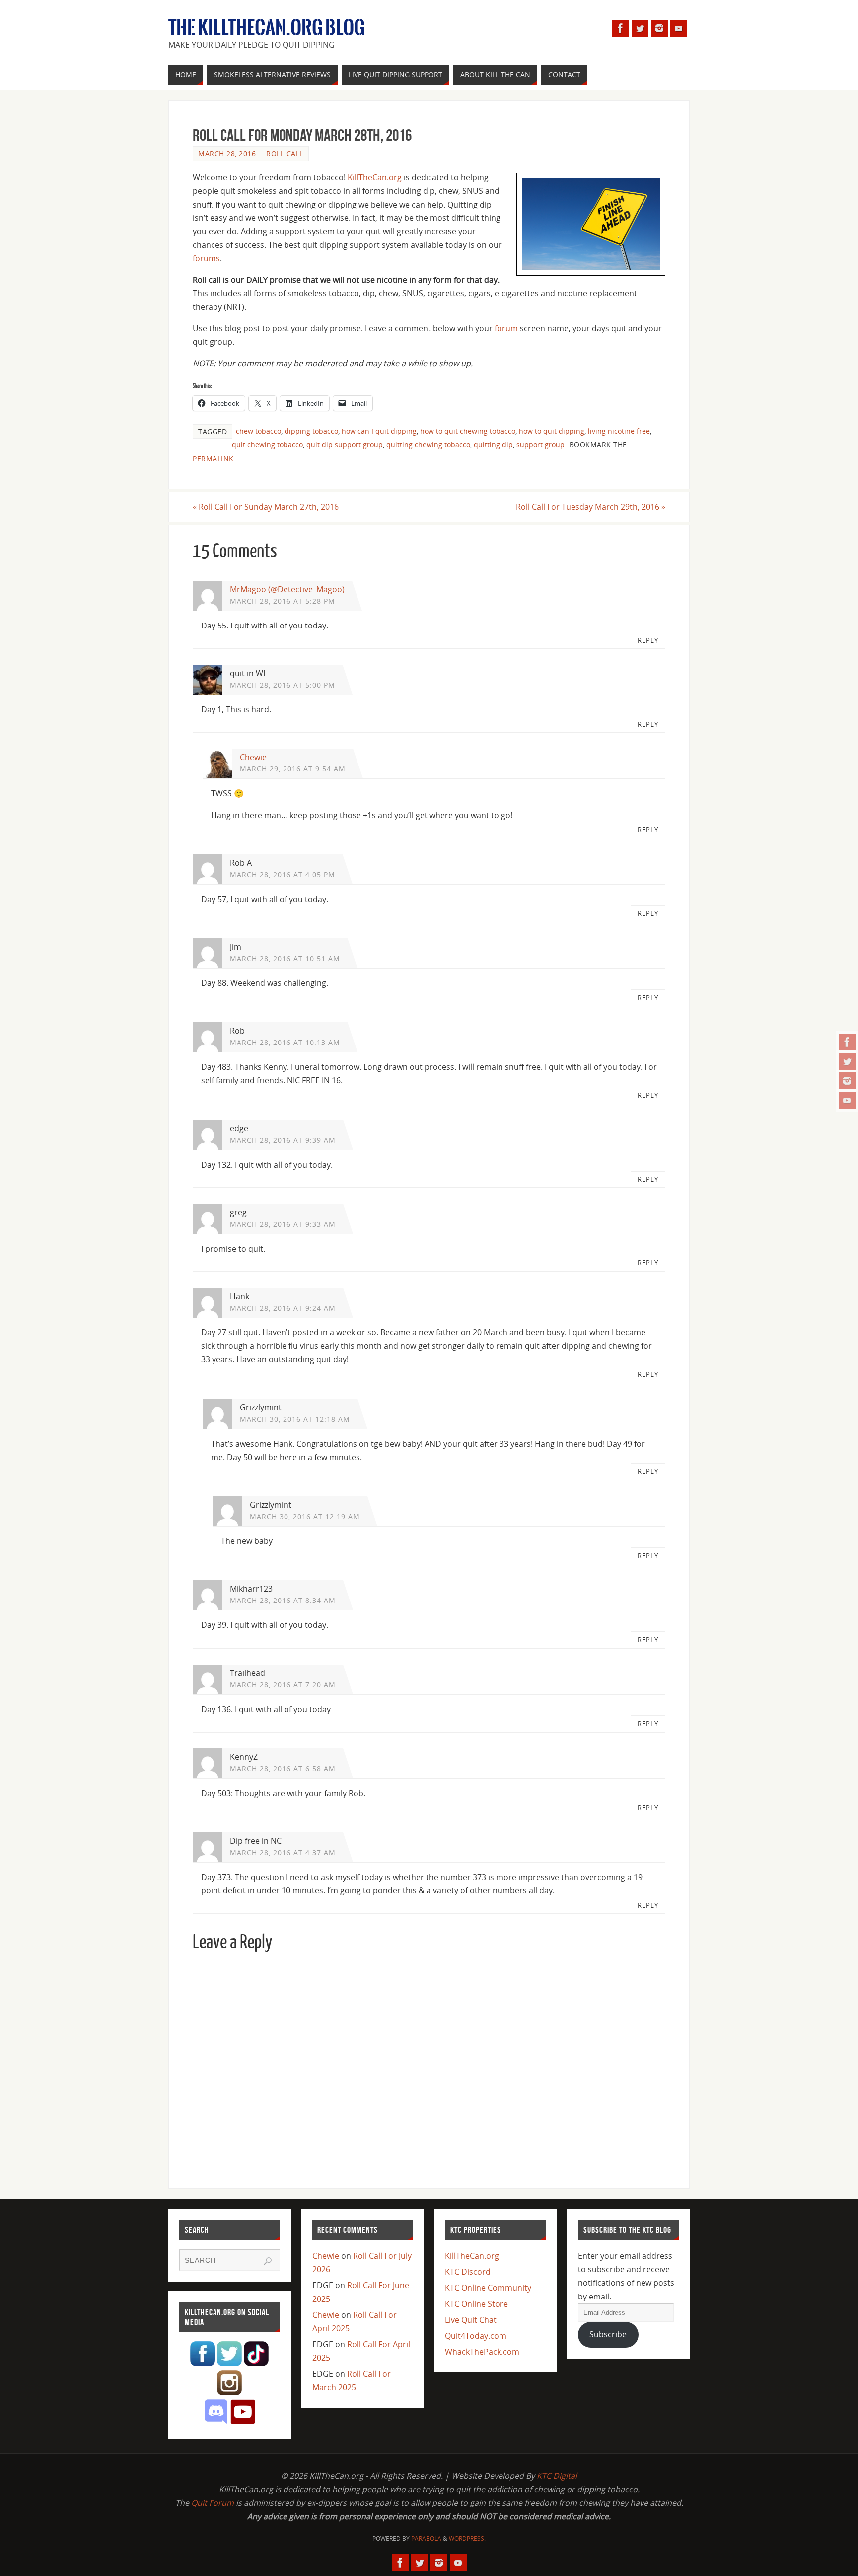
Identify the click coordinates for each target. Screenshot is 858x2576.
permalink (213, 458)
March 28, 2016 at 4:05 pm (283, 874)
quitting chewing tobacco (428, 445)
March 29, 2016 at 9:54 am (293, 769)
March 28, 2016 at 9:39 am (283, 1140)
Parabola (426, 2539)
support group (540, 445)
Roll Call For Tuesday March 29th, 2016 (591, 507)
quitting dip (493, 445)
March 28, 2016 (227, 154)
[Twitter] (847, 1061)
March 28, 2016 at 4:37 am (283, 1852)
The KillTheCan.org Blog (267, 28)
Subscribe (608, 2334)
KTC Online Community (488, 2288)
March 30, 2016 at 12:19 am (305, 1516)
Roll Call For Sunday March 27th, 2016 (266, 507)
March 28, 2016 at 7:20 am (283, 1685)
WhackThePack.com (482, 2352)
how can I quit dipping (379, 431)
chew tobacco (258, 431)
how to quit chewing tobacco (468, 431)
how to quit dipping (552, 431)
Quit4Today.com (476, 2336)
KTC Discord (468, 2272)
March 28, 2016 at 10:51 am (285, 958)
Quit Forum (213, 2503)
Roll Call (285, 154)
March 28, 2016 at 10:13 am (285, 1042)
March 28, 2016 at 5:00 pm (283, 685)
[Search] (268, 2261)
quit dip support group (345, 445)
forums (206, 258)
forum (506, 328)
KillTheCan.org (375, 177)
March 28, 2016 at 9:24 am (283, 1308)
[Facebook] (847, 1042)
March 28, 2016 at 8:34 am (283, 1600)
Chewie (253, 757)
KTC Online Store (476, 2304)
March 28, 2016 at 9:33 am (283, 1224)
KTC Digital (557, 2476)
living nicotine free (619, 431)
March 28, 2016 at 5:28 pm (283, 601)
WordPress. (467, 2539)
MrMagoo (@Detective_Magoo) (287, 589)
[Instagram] (847, 1081)
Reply (648, 640)
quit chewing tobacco (267, 445)
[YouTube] (847, 1100)
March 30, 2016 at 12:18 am (295, 1419)
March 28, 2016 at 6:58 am (283, 1769)
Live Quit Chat (471, 2320)
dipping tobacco (311, 431)
